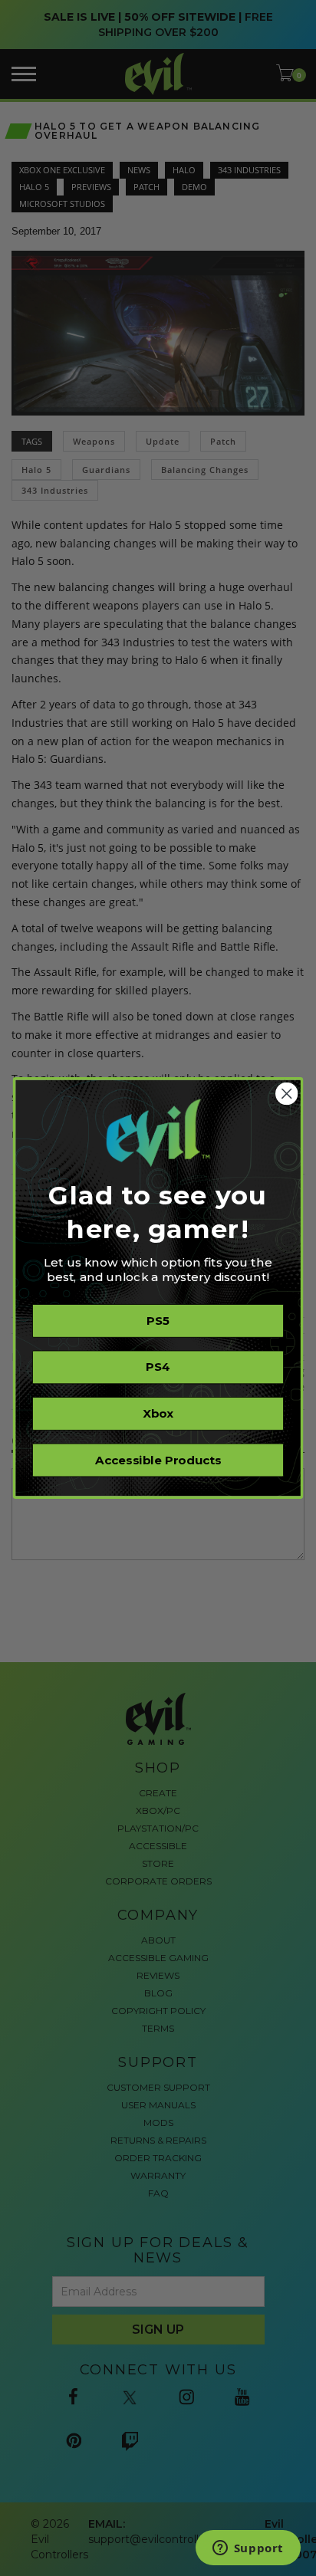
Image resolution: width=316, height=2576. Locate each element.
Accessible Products (158, 1460)
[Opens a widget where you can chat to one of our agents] (248, 2549)
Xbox (158, 1414)
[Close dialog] (286, 1094)
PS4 (158, 1367)
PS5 (158, 1321)
